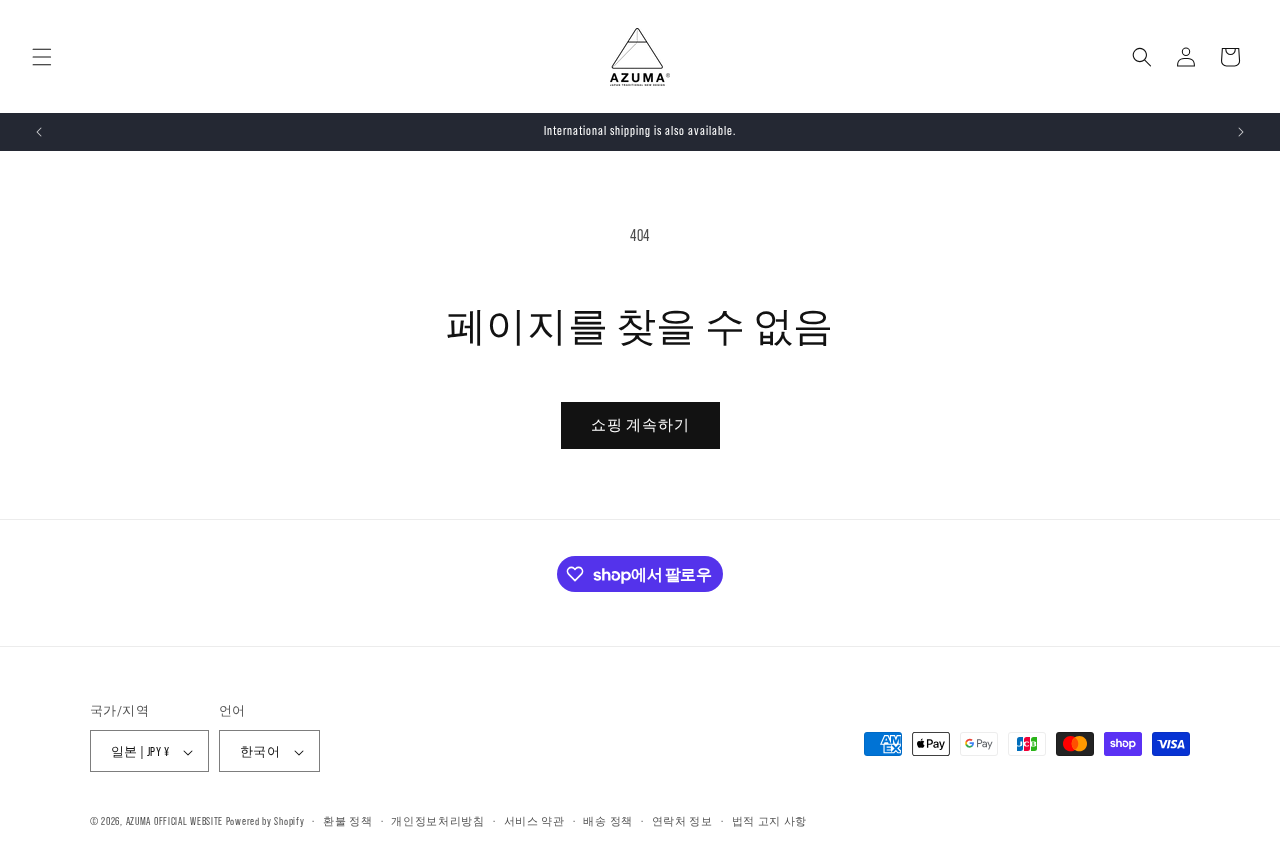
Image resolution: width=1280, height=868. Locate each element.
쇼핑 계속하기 (640, 424)
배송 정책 (608, 821)
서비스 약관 (534, 821)
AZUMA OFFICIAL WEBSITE (174, 822)
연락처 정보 (682, 821)
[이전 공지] (39, 132)
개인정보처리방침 (438, 821)
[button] (42, 57)
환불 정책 (348, 821)
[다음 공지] (1241, 132)
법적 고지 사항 (770, 821)
